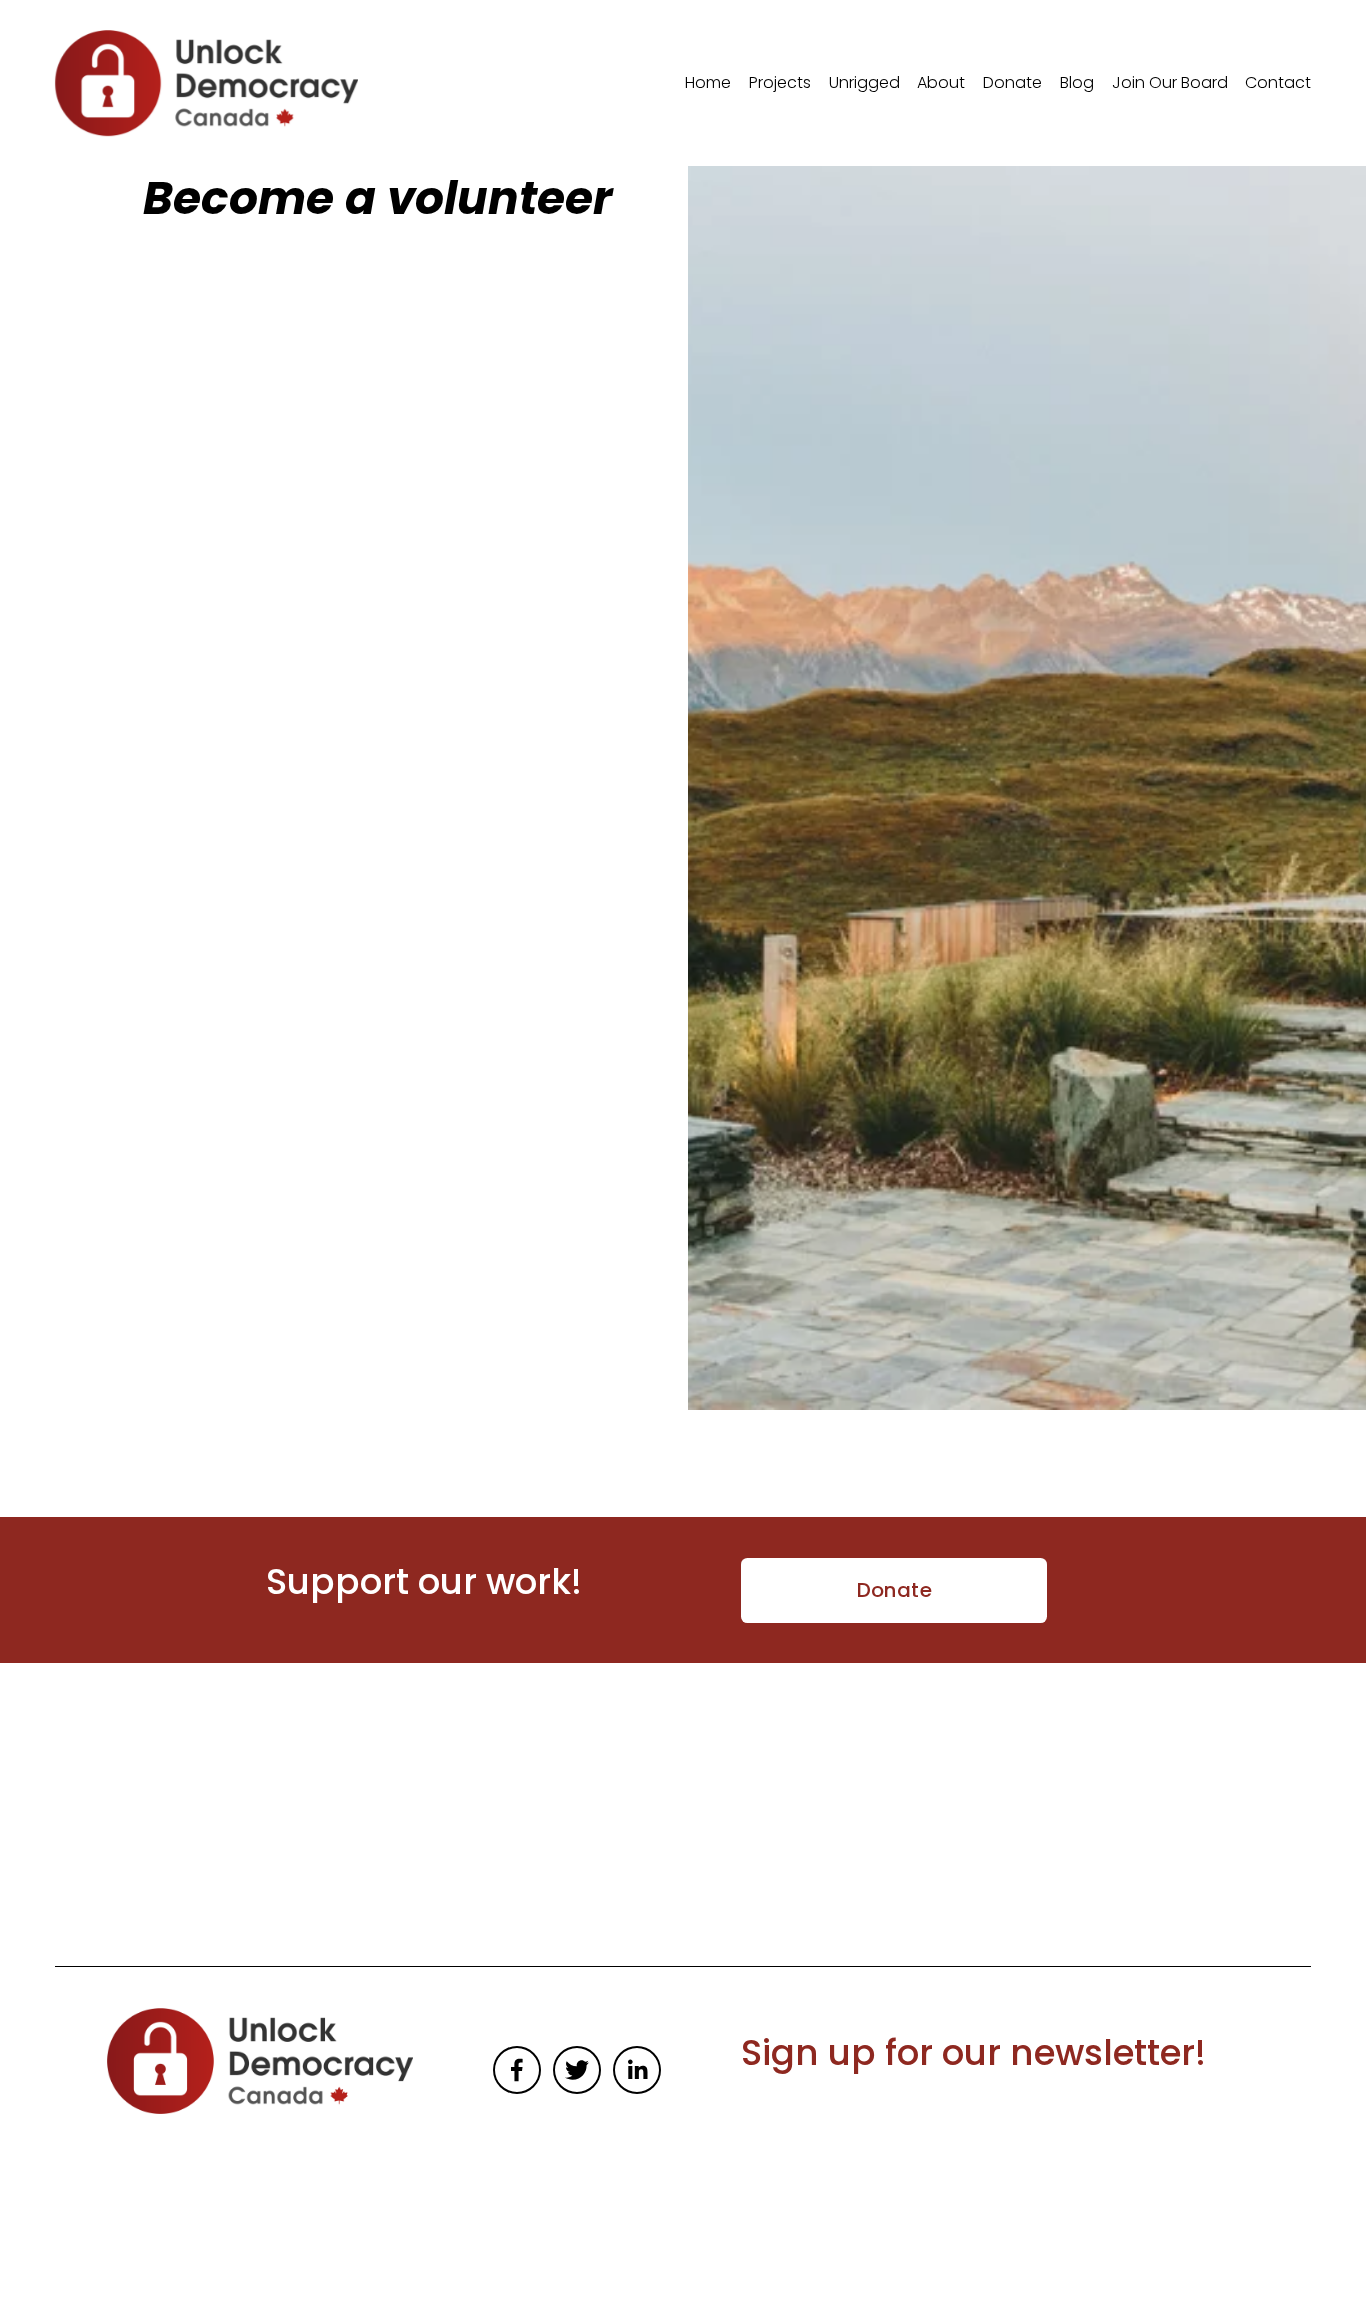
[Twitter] (577, 2070)
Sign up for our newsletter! (973, 2053)
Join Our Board (1170, 82)
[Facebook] (517, 2070)
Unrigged (864, 82)
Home (708, 82)
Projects (780, 82)
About (941, 82)
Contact (1278, 82)
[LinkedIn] (637, 2070)
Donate (1012, 82)
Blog (1077, 82)
